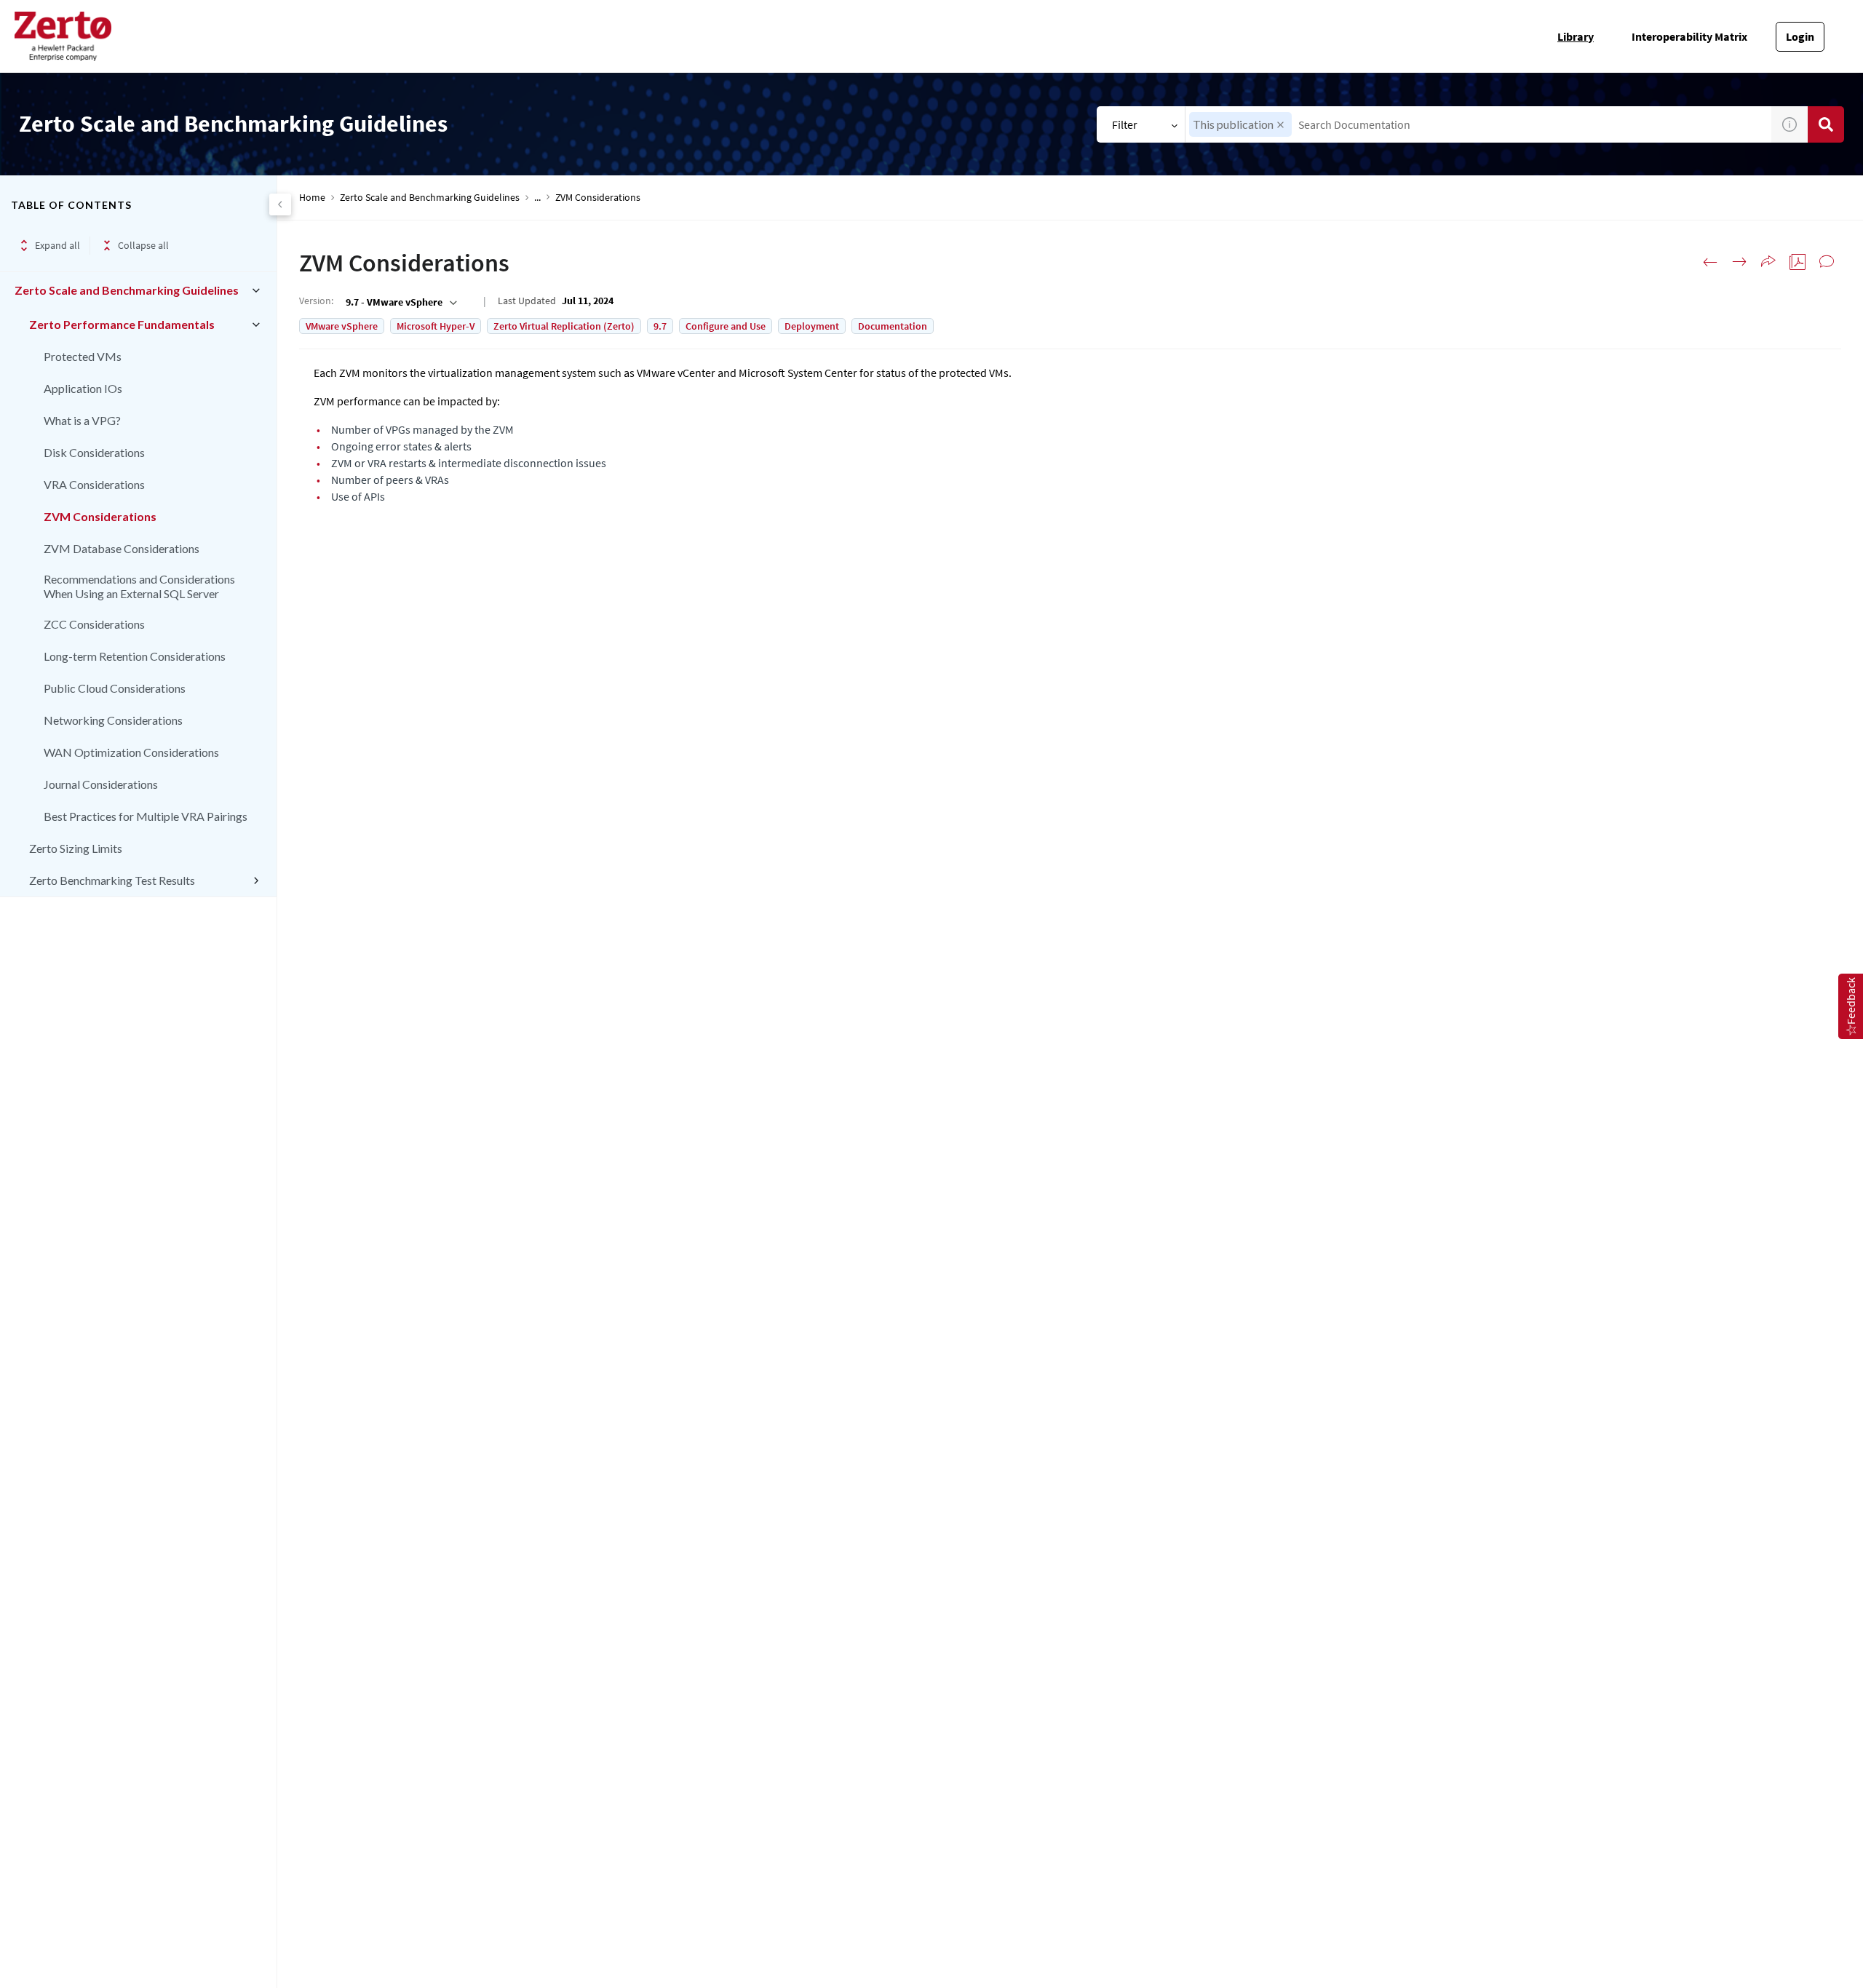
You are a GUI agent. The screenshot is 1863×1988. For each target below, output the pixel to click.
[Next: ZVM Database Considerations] (1739, 262)
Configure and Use (726, 326)
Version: (316, 301)
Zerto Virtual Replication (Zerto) (564, 326)
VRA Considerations (94, 484)
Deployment (812, 326)
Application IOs (83, 388)
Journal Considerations (101, 784)
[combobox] (1479, 124)
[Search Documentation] (1826, 124)
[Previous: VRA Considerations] (1710, 262)
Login (1800, 36)
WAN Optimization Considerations (131, 752)
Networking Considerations (113, 720)
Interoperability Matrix (1689, 36)
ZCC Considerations (94, 624)
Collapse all (143, 245)
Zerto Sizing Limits (76, 848)
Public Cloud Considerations (115, 688)
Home (312, 198)
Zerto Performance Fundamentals (122, 324)
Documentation (893, 326)
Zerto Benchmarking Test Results (112, 880)
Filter (1125, 124)
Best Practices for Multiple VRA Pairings (146, 816)
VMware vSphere (342, 326)
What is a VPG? (82, 420)
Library (1576, 36)
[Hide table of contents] (280, 204)
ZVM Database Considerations (122, 548)
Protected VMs (83, 356)
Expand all (57, 245)
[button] (1280, 125)
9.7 (660, 326)
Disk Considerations (94, 452)
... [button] (537, 198)
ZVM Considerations (100, 516)
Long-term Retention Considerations (135, 656)
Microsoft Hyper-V (436, 326)
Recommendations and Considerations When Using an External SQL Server (139, 586)
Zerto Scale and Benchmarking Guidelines (127, 290)
